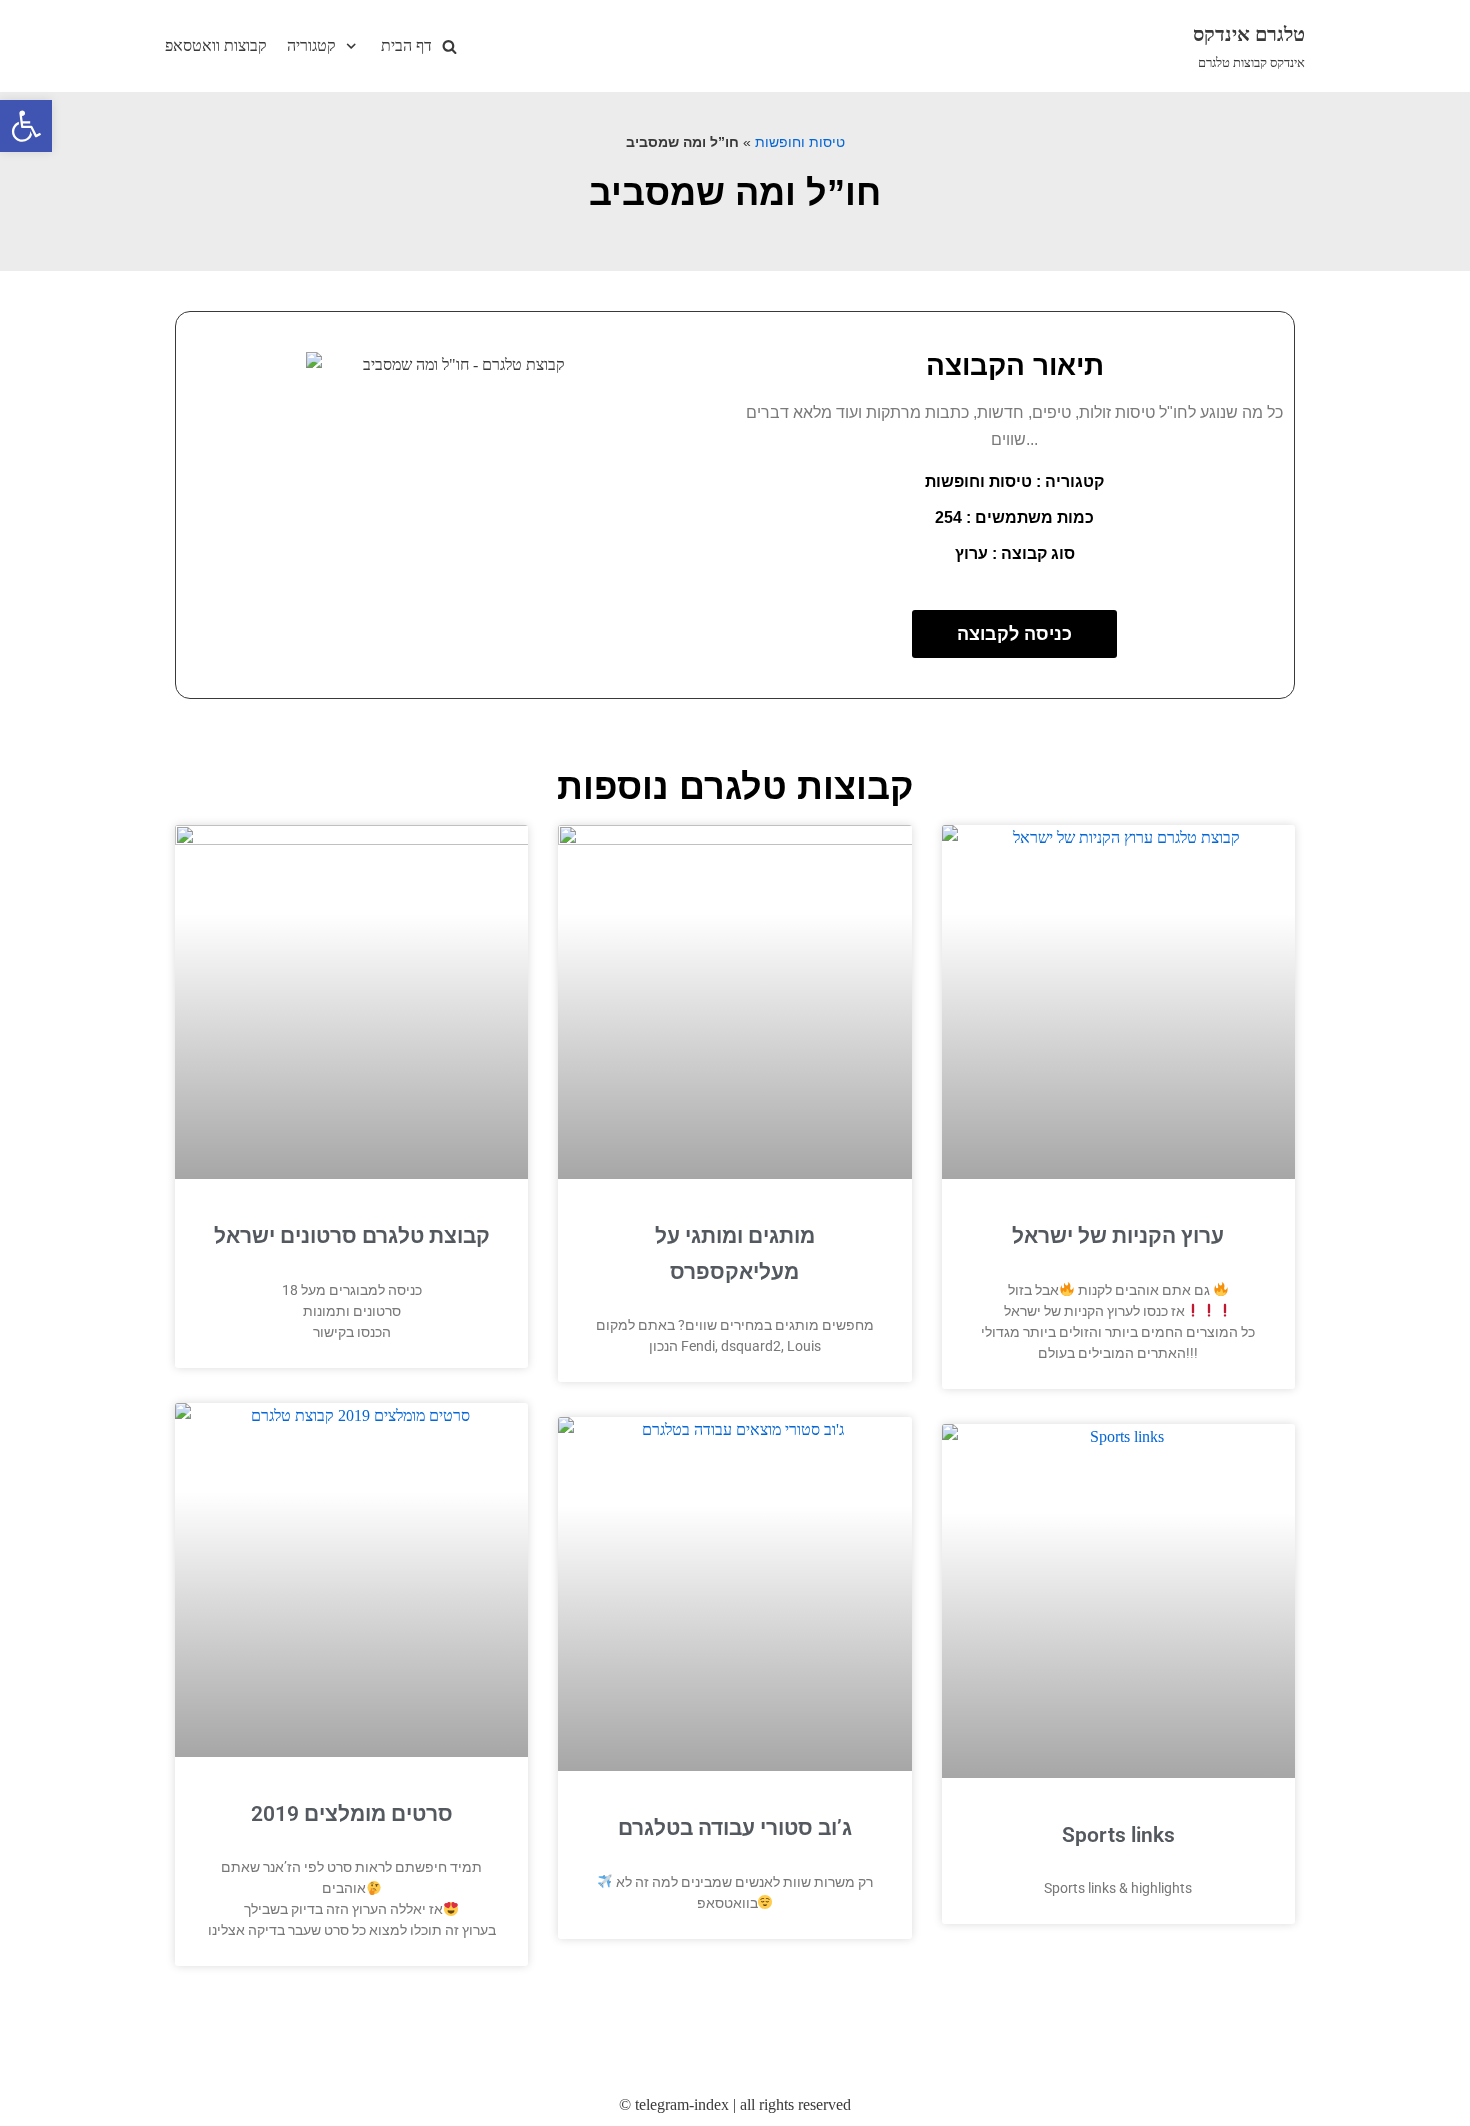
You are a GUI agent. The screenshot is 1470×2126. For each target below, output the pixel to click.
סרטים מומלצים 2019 (352, 1814)
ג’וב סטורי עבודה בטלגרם (735, 1828)
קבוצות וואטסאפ (216, 45)
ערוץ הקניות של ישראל (1118, 1236)
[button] (26, 126)
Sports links (1118, 1835)
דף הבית (406, 45)
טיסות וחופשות (800, 142)
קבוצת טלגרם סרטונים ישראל (352, 1236)
